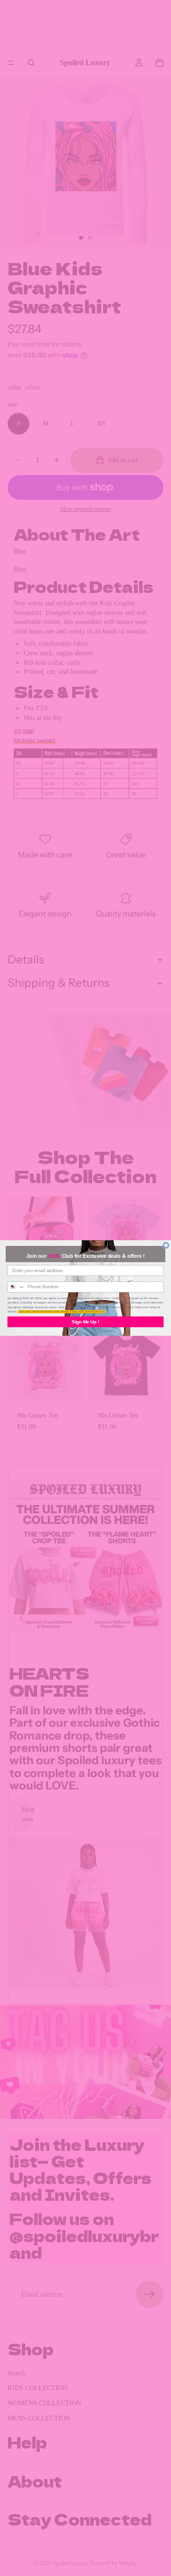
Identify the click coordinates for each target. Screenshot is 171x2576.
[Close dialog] (166, 1245)
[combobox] (16, 1287)
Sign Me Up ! (85, 1322)
